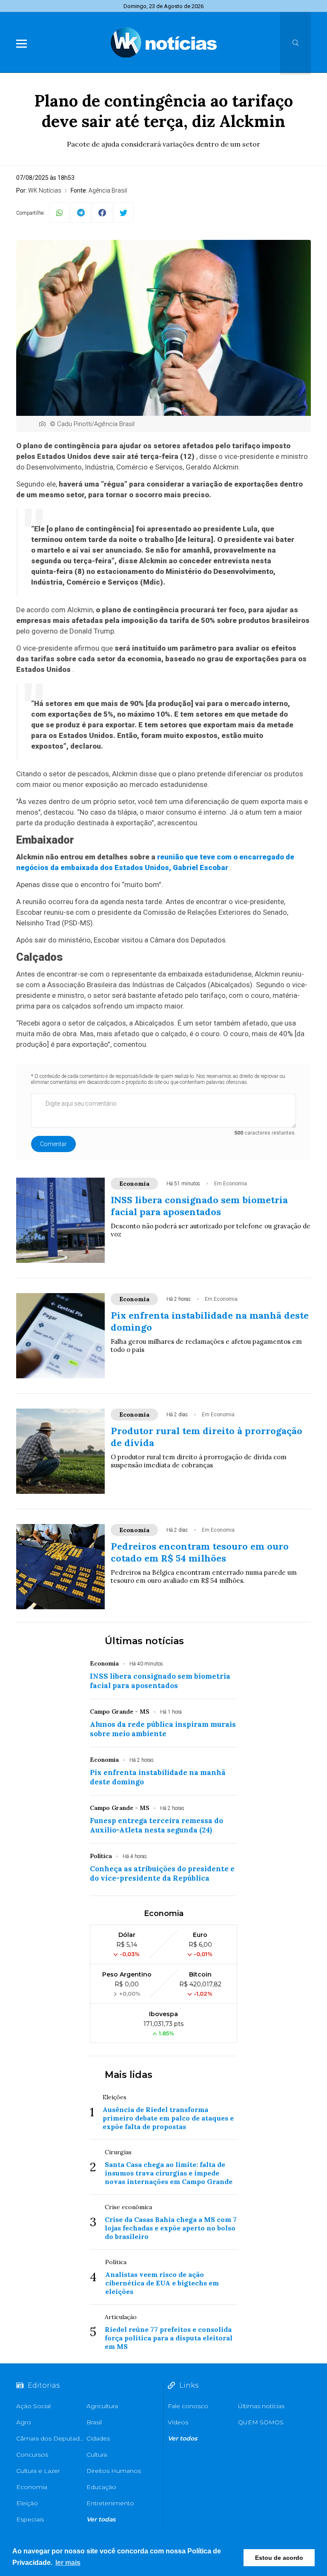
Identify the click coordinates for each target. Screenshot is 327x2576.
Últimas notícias (144, 1641)
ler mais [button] (68, 2563)
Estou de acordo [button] (279, 2558)
